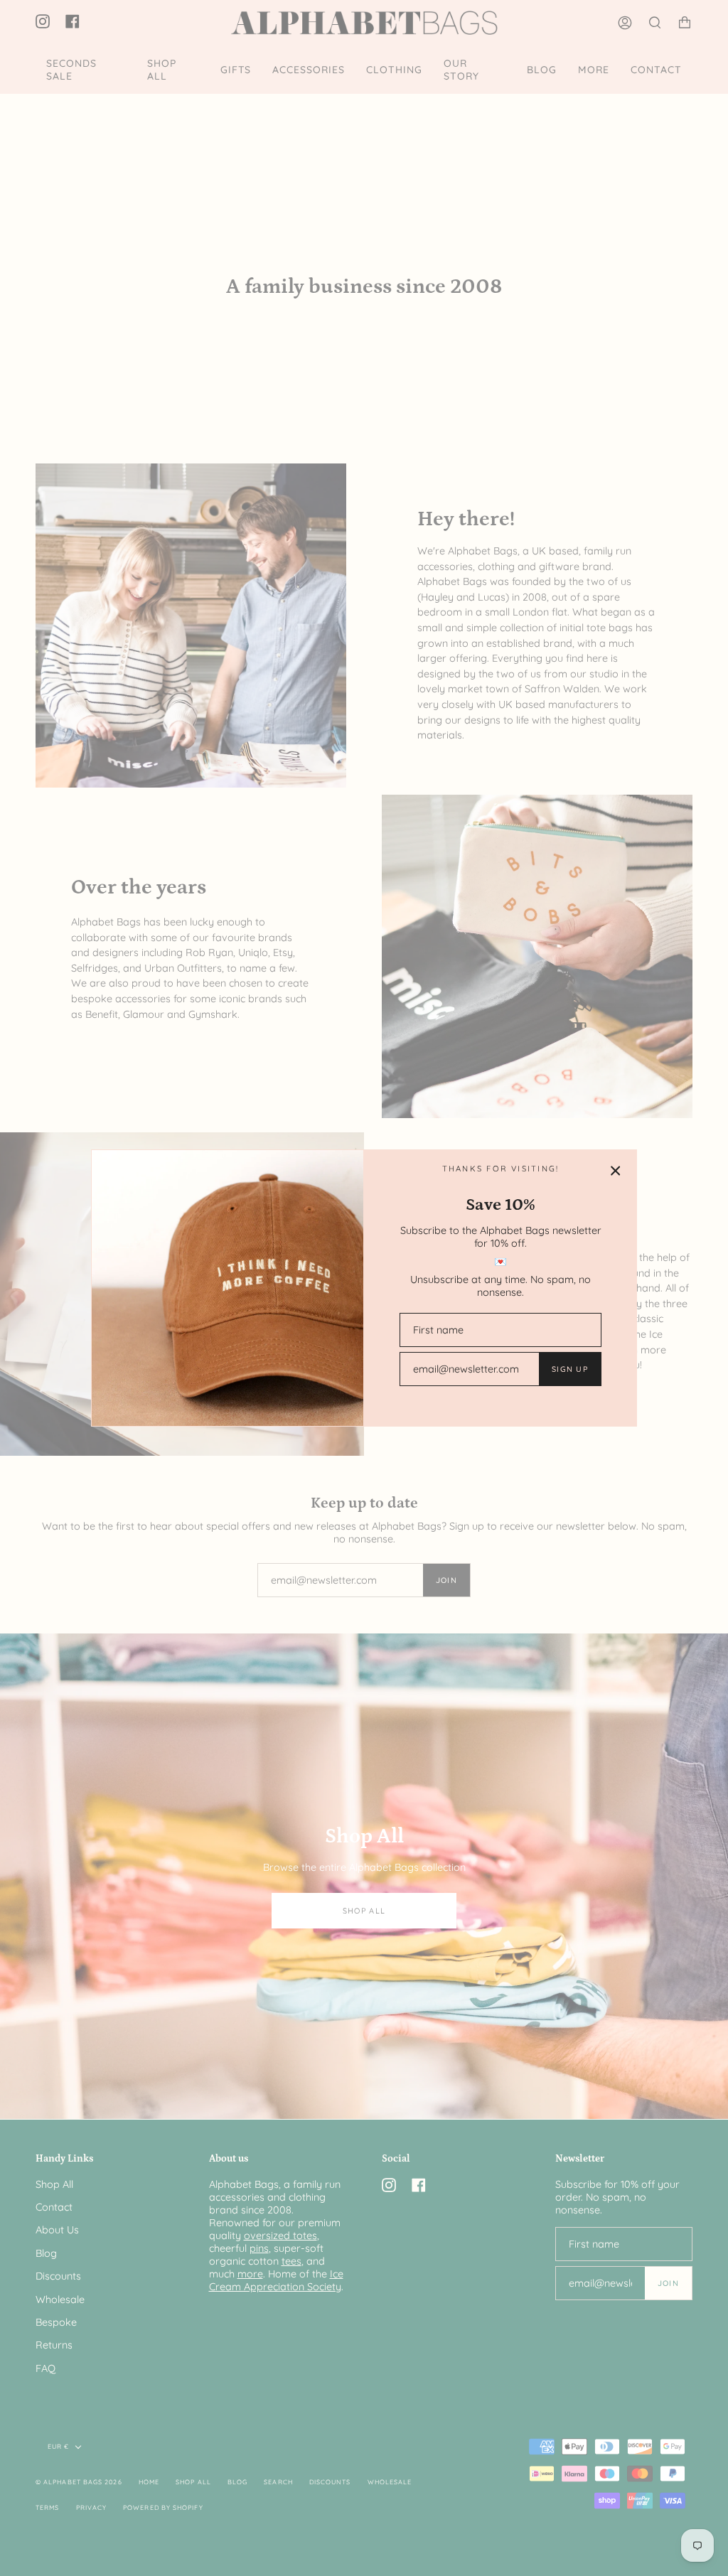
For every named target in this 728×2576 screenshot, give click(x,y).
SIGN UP (570, 1369)
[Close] (616, 1171)
